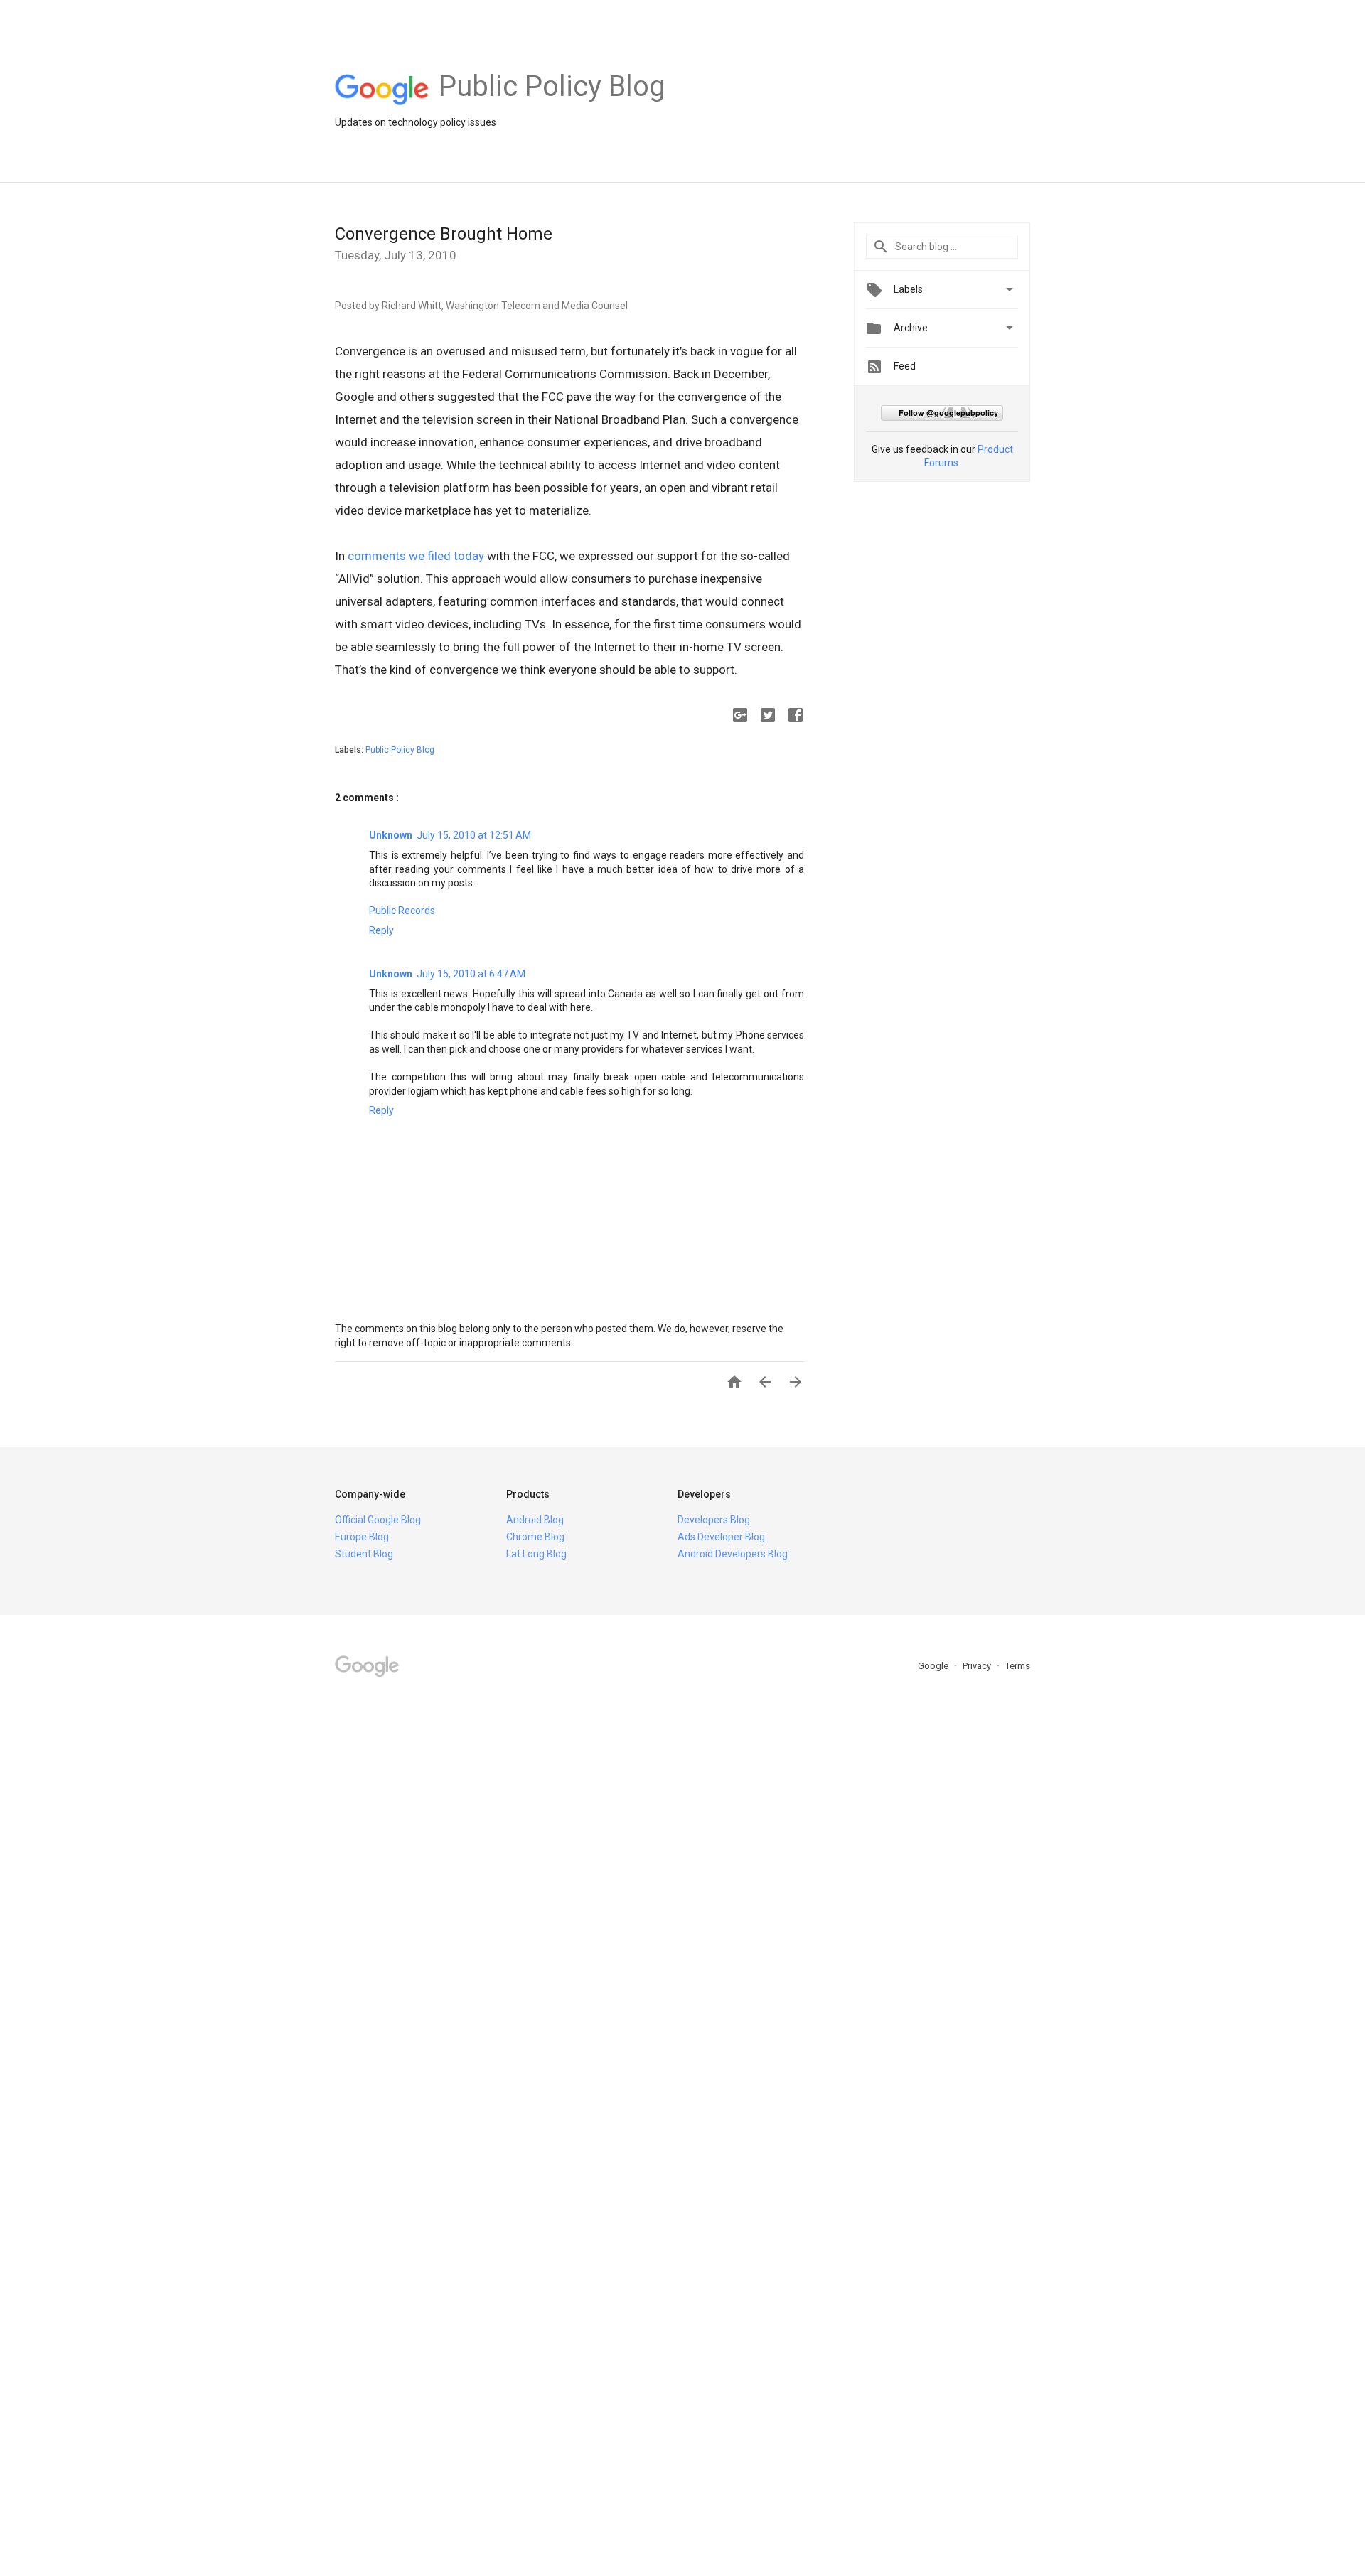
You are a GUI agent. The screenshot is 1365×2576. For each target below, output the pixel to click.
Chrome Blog (535, 1537)
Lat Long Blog (536, 1554)
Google (934, 1666)
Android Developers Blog (733, 1554)
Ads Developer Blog (721, 1537)
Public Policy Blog (400, 750)
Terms (1018, 1666)
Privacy (978, 1666)
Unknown (391, 835)
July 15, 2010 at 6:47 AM (471, 974)
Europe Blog (362, 1537)
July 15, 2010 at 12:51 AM (474, 835)
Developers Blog (714, 1520)
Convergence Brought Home (444, 234)
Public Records (402, 911)
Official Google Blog (378, 1520)
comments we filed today (416, 556)
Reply (381, 930)
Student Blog (364, 1554)
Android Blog (535, 1520)
